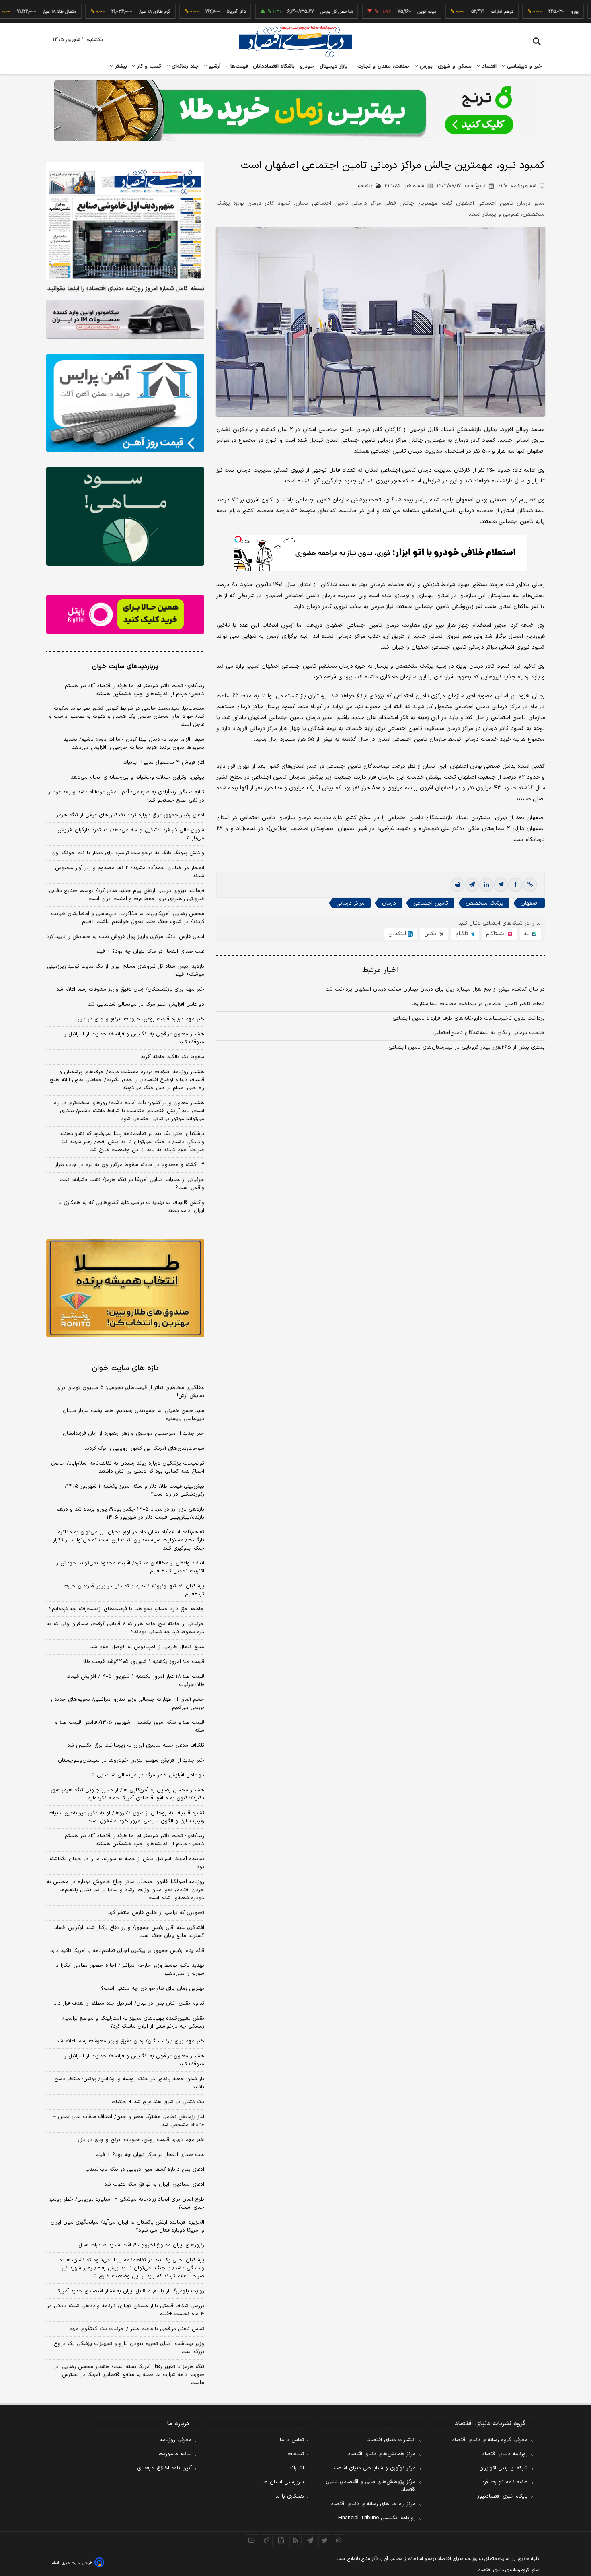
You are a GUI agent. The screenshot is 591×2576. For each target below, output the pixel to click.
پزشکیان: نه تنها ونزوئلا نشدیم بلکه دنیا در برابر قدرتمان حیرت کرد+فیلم (134, 1590)
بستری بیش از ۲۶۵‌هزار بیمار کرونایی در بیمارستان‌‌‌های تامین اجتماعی (467, 1047)
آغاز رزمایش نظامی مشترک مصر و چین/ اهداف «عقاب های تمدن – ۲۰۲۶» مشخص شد (129, 2121)
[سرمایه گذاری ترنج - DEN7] (295, 111)
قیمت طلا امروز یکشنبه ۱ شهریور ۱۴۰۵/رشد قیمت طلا (144, 1662)
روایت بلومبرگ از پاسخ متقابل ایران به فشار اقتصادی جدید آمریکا (130, 2291)
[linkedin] (486, 885)
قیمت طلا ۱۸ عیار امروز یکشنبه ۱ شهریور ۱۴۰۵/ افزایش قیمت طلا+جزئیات (135, 1681)
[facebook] (515, 885)
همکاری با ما (290, 2496)
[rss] (295, 2540)
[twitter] (501, 885)
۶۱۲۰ (517, 186)
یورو (512, 12)
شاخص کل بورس (274, 12)
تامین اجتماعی (431, 903)
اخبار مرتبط (381, 970)
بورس (425, 66)
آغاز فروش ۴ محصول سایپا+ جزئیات (163, 762)
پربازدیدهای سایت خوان (125, 666)
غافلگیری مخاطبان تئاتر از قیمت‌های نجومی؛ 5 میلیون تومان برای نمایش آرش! (130, 1392)
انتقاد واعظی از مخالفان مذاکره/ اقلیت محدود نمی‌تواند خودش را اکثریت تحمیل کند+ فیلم (130, 1567)
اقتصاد (488, 66)
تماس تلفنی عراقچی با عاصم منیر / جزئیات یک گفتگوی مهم (137, 2329)
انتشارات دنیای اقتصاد (392, 2440)
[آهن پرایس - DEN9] (125, 403)
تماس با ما (292, 2440)
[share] (281, 2540)
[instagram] (339, 2540)
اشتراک (297, 2468)
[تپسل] (238, 539)
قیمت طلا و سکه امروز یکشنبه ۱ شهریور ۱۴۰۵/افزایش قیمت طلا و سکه (130, 1727)
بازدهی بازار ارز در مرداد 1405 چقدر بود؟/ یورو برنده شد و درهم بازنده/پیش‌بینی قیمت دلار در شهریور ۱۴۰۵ (130, 1513)
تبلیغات (296, 2454)
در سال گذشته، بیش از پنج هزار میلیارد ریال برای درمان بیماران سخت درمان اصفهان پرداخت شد (435, 989)
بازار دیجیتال (333, 66)
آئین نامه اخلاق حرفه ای (164, 2468)
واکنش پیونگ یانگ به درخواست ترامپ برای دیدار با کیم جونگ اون (128, 853)
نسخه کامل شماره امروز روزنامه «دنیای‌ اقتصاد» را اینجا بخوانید (126, 289)
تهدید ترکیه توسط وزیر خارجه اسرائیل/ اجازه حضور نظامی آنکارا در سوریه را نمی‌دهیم (129, 1970)
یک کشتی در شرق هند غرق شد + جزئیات (158, 2102)
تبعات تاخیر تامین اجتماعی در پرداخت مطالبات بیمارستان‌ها (478, 1004)
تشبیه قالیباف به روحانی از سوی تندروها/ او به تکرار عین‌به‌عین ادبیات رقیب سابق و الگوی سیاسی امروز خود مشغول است (126, 1817)
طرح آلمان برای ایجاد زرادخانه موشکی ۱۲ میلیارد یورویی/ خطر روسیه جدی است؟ (126, 2203)
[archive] (252, 2540)
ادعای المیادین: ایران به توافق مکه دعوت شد (154, 2184)
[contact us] (267, 2540)
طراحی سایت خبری (77, 2563)
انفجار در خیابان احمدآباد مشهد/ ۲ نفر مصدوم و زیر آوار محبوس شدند (130, 872)
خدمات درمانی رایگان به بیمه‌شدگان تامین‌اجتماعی (489, 1033)
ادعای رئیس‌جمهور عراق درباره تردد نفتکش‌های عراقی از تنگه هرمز (130, 815)
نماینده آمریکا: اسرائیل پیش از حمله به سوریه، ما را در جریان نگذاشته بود (127, 1863)
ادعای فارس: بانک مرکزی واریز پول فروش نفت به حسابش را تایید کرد (125, 937)
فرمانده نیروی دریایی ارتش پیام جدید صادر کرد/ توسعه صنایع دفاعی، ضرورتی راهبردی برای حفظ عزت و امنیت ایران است (126, 895)
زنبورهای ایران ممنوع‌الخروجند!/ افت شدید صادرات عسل (141, 2245)
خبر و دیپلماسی (524, 66)
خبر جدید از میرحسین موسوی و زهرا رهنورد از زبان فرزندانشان (133, 1434)
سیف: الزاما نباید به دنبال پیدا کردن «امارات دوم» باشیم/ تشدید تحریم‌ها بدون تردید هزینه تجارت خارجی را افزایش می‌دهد (134, 744)
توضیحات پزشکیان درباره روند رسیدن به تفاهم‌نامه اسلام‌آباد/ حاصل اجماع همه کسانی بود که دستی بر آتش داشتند (128, 1467)
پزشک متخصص (484, 903)
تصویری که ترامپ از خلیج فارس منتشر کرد (156, 1913)
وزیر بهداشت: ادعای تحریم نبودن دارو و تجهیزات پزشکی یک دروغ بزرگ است (129, 2348)
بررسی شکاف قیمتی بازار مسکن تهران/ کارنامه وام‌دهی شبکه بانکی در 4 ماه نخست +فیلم (126, 2310)
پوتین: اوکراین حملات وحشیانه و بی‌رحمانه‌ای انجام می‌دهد (137, 777)
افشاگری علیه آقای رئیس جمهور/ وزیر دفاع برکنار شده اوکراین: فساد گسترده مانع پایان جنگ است (129, 1932)
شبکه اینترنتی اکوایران (504, 2468)
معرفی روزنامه (176, 2440)
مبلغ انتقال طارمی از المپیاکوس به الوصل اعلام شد (147, 1647)
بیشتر (120, 66)
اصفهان (530, 903)
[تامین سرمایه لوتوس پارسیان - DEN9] (125, 516)
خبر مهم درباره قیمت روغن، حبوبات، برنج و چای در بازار (141, 1019)
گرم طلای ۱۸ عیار (91, 12)
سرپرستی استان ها (283, 2482)
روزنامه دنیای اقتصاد (505, 2454)
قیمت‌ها (238, 66)
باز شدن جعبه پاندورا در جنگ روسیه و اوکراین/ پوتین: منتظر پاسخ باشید (129, 2083)
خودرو (307, 66)
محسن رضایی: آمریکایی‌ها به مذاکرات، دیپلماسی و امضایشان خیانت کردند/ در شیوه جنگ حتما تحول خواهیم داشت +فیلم (128, 918)
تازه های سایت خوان (125, 1368)
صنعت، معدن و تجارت (383, 66)
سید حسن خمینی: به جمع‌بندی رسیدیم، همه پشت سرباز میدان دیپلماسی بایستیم (133, 1415)
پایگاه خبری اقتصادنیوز (503, 2496)
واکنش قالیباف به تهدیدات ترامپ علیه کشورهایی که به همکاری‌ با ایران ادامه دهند (131, 1207)
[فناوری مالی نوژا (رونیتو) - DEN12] (125, 1288)
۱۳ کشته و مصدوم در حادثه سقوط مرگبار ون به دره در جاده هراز (130, 1165)
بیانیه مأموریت (175, 2454)
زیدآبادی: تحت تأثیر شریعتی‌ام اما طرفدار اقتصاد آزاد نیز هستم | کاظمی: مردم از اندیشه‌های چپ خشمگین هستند (133, 690)
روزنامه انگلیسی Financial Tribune (377, 2518)
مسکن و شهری (455, 66)
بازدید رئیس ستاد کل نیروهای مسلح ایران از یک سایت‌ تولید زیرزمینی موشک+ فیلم (126, 971)
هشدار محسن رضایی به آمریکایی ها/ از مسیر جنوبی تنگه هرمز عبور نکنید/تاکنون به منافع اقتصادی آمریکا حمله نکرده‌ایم (127, 1794)
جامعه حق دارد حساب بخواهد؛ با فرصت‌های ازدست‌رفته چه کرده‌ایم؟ (127, 1609)
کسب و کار (148, 66)
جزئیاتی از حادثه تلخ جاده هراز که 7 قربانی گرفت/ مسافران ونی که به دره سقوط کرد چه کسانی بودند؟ (126, 1628)
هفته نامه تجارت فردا (504, 2482)
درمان (389, 903)
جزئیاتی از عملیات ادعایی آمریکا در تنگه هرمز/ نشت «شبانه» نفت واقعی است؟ (132, 1184)
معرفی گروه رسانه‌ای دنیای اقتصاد (490, 2440)
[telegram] (472, 885)
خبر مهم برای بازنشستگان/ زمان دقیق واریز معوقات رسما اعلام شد (130, 989)
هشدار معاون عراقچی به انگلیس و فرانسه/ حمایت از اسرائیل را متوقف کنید (134, 1038)
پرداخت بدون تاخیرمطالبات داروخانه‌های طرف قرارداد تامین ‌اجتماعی (469, 1018)
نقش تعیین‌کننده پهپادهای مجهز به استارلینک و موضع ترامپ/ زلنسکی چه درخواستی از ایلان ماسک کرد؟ (133, 2022)
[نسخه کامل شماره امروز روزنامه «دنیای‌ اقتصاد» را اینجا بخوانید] (125, 221)
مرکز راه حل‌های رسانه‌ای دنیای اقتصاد (373, 2504)
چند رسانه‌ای (184, 66)
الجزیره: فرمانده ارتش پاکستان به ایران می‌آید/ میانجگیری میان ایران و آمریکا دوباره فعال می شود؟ (127, 2226)
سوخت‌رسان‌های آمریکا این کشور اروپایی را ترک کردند (144, 1449)
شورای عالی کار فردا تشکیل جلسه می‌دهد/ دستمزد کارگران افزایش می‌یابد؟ (131, 834)
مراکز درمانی (350, 903)
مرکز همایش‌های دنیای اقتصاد (382, 2454)
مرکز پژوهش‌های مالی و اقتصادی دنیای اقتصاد (371, 2486)
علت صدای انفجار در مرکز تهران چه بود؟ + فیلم (150, 952)
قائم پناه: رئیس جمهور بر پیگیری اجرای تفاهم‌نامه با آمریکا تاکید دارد (127, 1951)
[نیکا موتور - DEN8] (125, 319)
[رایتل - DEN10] (125, 614)
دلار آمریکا (173, 12)
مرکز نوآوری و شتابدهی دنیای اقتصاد (374, 2468)
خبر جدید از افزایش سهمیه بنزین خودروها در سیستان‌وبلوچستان (131, 1760)
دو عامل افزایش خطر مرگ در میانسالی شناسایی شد (146, 1004)
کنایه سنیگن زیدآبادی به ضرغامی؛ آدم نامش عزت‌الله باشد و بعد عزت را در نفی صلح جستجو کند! (126, 796)
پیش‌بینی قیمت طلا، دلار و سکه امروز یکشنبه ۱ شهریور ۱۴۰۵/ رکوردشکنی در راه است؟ (134, 1490)
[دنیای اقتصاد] (295, 41)
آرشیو (213, 66)
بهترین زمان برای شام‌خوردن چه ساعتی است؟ (153, 1989)
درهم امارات (439, 12)
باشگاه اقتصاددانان (274, 66)
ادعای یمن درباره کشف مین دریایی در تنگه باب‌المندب (145, 2170)
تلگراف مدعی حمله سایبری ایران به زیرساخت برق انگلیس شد (136, 1745)
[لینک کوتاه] (530, 885)
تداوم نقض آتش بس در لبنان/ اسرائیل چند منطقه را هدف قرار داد (129, 2003)
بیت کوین (364, 12)
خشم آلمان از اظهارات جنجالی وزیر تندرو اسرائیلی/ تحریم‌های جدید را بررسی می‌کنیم (127, 1704)
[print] (458, 885)
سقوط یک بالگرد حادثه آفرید (172, 1057)
